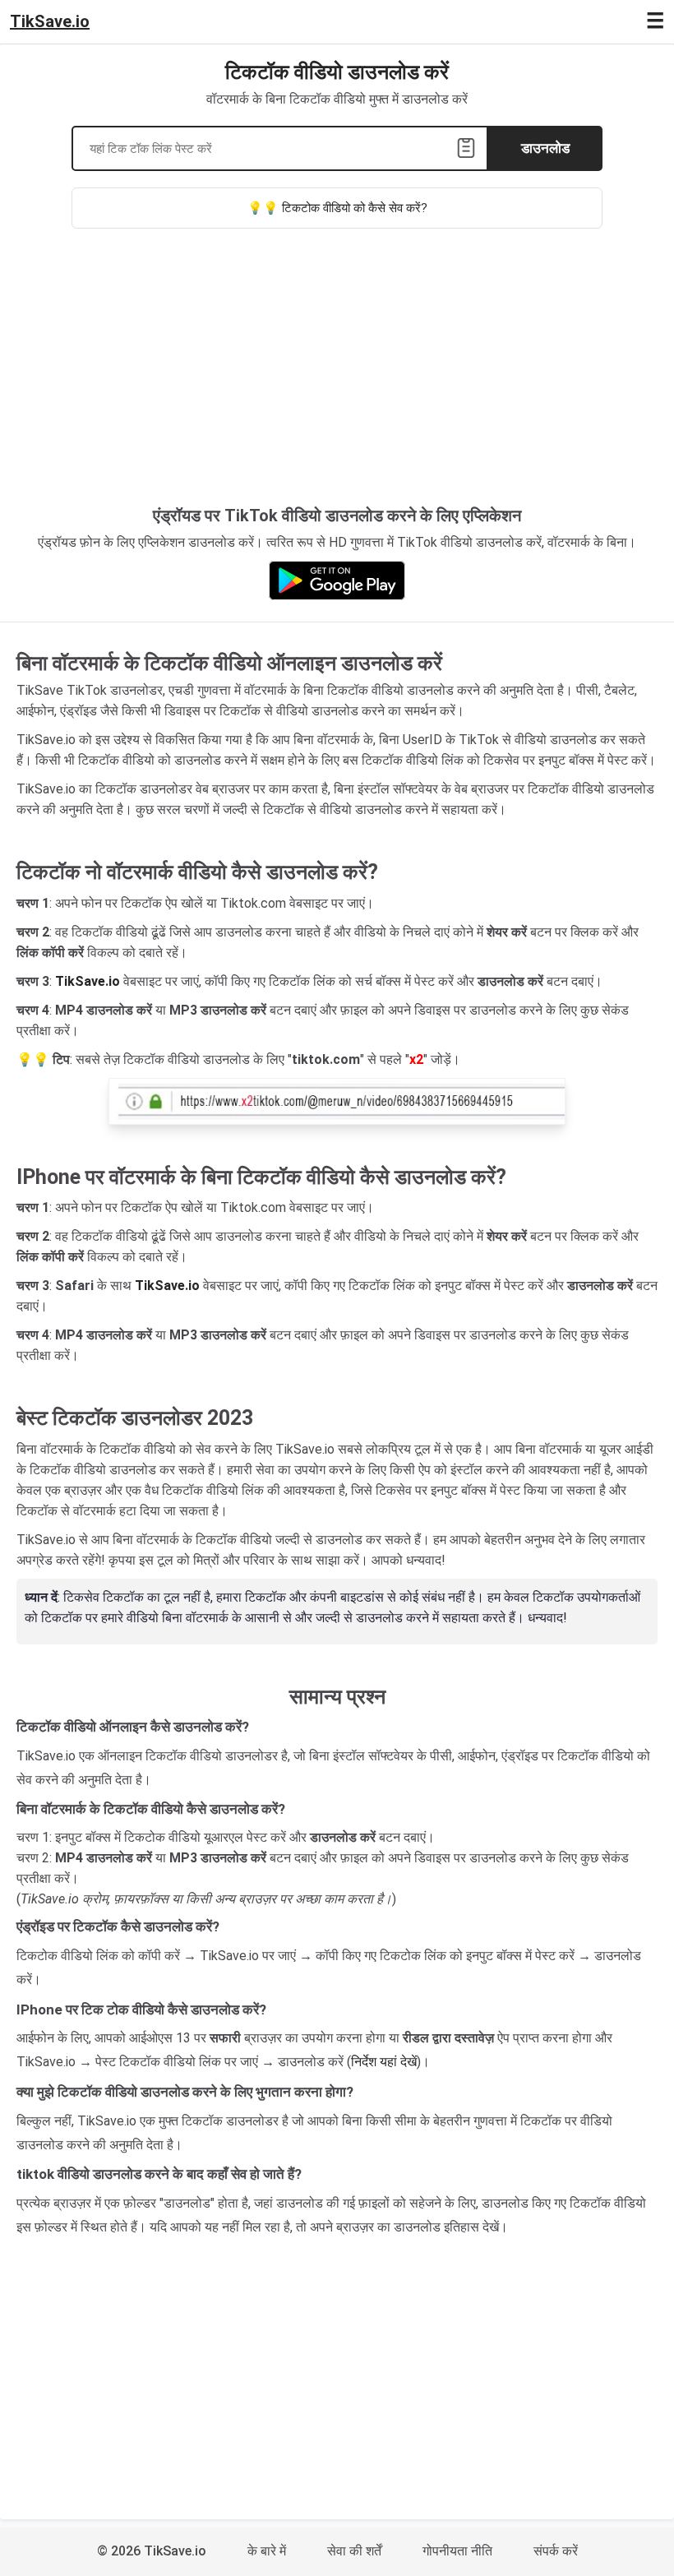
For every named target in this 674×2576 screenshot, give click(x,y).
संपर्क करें (556, 2551)
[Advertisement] (337, 377)
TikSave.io (50, 21)
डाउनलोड (545, 148)
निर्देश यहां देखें (384, 2062)
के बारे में (267, 2551)
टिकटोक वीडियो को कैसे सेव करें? (355, 208)
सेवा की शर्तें (354, 2551)
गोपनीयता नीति (457, 2551)
